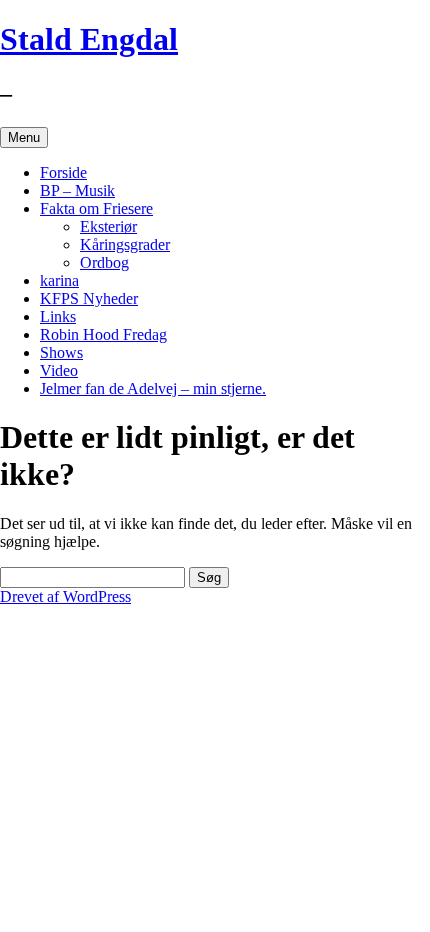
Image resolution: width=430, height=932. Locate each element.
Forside (63, 172)
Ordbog (104, 262)
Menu (24, 137)
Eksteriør (108, 226)
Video (59, 370)
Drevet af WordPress (65, 596)
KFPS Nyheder (89, 298)
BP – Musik (77, 190)
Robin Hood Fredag (103, 334)
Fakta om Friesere (96, 208)
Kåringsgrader (125, 244)
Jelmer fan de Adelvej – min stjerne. (153, 388)
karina (59, 280)
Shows (61, 352)
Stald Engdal (89, 39)
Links (58, 316)
